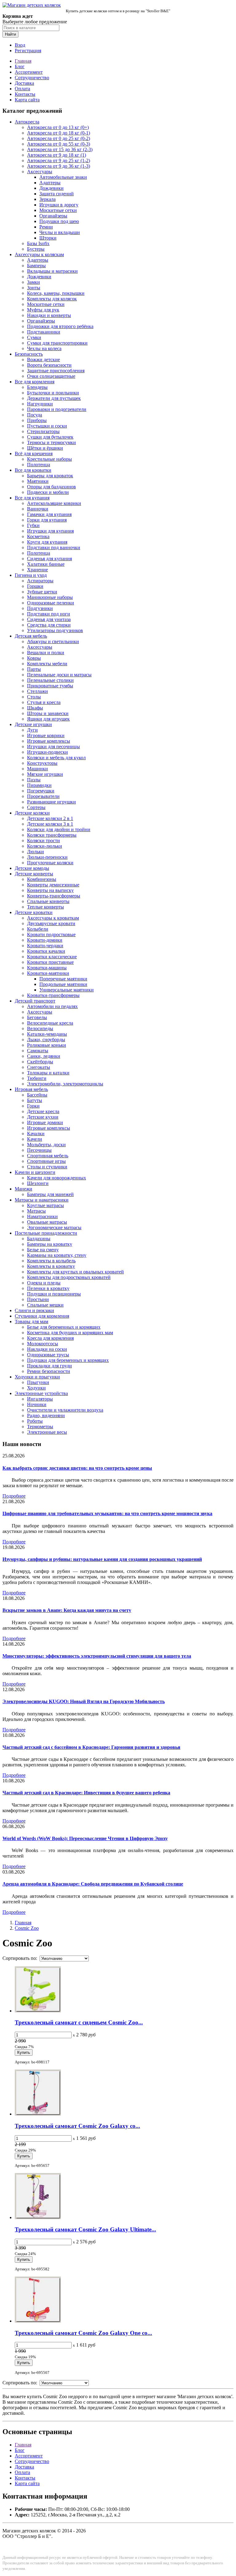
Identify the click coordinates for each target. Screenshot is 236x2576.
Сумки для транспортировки (57, 343)
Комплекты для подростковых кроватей (69, 1277)
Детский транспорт (35, 1001)
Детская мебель (31, 636)
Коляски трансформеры (52, 835)
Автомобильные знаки (63, 177)
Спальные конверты (48, 901)
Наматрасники (42, 1216)
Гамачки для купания (49, 514)
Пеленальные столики (50, 680)
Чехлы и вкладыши (60, 232)
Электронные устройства (41, 1393)
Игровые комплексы (49, 741)
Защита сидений (57, 194)
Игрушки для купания (50, 531)
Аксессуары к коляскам (39, 254)
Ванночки (38, 509)
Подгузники (40, 608)
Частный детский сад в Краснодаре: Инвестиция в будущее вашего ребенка (86, 1793)
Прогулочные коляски (50, 863)
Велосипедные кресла (50, 1023)
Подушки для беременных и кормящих (68, 1360)
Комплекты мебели (47, 664)
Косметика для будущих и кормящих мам (70, 1333)
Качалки (36, 1134)
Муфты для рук (43, 310)
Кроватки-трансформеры (53, 995)
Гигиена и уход (31, 575)
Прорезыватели (43, 796)
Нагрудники (40, 404)
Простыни (38, 1299)
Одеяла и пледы (44, 1283)
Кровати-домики (45, 940)
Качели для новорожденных (57, 1178)
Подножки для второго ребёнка (60, 326)
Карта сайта (27, 100)
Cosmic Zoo (27, 1928)
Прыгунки (38, 1382)
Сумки (34, 337)
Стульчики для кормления (42, 1316)
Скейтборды (40, 1062)
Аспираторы (40, 581)
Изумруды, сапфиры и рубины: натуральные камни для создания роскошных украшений (102, 1559)
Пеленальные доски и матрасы (59, 675)
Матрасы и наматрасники (42, 1200)
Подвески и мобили (48, 492)
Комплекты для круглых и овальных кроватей (75, 1272)
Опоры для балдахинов (51, 487)
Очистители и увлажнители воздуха (65, 1410)
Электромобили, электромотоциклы (65, 1084)
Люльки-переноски (47, 857)
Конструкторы (42, 763)
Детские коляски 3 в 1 (50, 824)
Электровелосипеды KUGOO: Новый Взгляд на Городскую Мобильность (84, 1701)
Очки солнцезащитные (51, 376)
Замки (33, 282)
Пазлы (34, 780)
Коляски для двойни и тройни (59, 829)
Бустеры (36, 249)
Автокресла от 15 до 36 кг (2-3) (60, 149)
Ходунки (36, 1388)
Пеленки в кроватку (48, 1288)
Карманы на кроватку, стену (57, 1255)
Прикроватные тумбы (50, 686)
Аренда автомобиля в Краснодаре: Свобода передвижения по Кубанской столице (93, 1884)
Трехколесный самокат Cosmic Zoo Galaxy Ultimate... (85, 2229)
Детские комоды (32, 868)
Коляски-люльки (45, 846)
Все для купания (32, 498)
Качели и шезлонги (35, 1172)
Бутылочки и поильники (53, 393)
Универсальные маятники (67, 990)
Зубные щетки (42, 592)
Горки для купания (47, 520)
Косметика (38, 536)
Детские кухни (43, 1117)
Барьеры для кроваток (50, 476)
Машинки (37, 769)
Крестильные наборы (49, 459)
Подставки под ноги (49, 614)
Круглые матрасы (45, 1205)
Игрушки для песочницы (53, 747)
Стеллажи (37, 691)
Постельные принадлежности (46, 1233)
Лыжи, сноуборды (46, 1040)
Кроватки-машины (47, 968)
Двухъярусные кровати (51, 923)
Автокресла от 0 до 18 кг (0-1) (59, 133)
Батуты (35, 1100)
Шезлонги (38, 1183)
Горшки (35, 586)
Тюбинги (37, 1078)
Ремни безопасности (49, 1371)
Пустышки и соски (47, 426)
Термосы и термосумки (51, 442)
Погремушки (41, 791)
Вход (20, 45)
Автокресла (27, 122)
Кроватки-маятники (48, 973)
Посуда (35, 415)
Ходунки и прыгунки (37, 1377)
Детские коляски (32, 813)
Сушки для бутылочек (50, 437)
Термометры (40, 1427)
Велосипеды (40, 1028)
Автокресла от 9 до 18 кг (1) (57, 155)
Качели (35, 1139)
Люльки (35, 852)
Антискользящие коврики (54, 503)
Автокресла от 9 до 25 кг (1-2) (59, 160)
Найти (10, 34)
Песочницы (39, 1150)
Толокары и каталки (48, 1073)
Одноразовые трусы (48, 1355)
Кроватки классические (52, 957)
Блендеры (37, 387)
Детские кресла (43, 1111)
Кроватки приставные (50, 962)
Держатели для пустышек (54, 398)
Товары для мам (31, 1321)
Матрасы (36, 1211)
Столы (34, 697)
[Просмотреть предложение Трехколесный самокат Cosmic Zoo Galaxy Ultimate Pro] (38, 2217)
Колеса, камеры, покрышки (56, 293)
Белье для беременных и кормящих (64, 1327)
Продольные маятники (63, 984)
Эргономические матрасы (54, 1227)
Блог (20, 66)
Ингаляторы (40, 1399)
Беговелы (37, 1017)
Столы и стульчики (47, 1167)
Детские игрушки (33, 724)
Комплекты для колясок (52, 299)
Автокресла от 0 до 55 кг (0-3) (59, 144)
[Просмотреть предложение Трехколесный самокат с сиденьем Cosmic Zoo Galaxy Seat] (38, 2011)
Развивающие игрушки (51, 802)
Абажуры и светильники (53, 641)
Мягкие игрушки (45, 774)
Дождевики (51, 188)
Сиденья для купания (49, 559)
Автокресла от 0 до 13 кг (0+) (58, 127)
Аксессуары (40, 172)
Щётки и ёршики (45, 448)
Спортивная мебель (48, 1156)
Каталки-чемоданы (47, 1034)
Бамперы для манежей (50, 1194)
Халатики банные (46, 564)
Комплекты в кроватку (51, 1266)
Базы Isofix (38, 243)
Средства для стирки (49, 625)
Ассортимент (29, 72)
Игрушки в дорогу (59, 205)
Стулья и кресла (44, 702)
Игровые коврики (46, 735)
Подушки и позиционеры (54, 1294)
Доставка (24, 83)
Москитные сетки (58, 210)
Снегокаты (39, 1067)
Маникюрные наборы (50, 597)
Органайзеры (53, 216)
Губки (33, 525)
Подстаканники (44, 332)
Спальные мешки (45, 1305)
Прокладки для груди (49, 1366)
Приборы (37, 420)
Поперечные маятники (63, 979)
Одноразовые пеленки (51, 603)
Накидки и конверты (49, 315)
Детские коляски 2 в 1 (50, 818)
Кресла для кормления (50, 1338)
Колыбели (38, 929)
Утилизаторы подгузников (55, 630)
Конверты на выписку (50, 890)
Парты (34, 669)
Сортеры (36, 807)
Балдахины (39, 1239)
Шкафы (35, 708)
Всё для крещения (34, 453)
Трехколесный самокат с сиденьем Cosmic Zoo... (79, 2022)
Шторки (48, 238)
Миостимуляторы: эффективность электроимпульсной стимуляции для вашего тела (97, 1656)
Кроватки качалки (46, 951)
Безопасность (29, 354)
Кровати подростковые (51, 934)
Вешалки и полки (46, 653)
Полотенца (39, 465)
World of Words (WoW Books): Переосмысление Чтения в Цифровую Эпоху (85, 1838)
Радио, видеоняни (46, 1415)
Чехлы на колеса (44, 348)
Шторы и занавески (48, 713)
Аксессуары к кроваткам (53, 918)
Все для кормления (35, 382)
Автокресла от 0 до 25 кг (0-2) (59, 138)
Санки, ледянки (44, 1056)
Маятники (38, 481)
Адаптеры (50, 183)
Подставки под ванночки (54, 547)
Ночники (37, 1404)
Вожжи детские (43, 360)
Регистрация (28, 51)
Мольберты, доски (46, 1145)
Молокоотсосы (43, 1344)
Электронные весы (47, 1432)
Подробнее (14, 1496)
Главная (23, 61)
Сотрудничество (32, 78)
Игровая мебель (31, 1089)
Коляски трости (43, 840)
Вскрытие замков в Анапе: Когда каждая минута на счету (67, 1610)
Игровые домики (45, 1122)
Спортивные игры (46, 1161)
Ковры (34, 658)
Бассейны (37, 1095)
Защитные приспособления (56, 371)
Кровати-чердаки (45, 946)
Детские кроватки (34, 912)
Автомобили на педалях (52, 1006)
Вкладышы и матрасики (52, 271)
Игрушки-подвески (47, 752)
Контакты (25, 94)
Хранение (37, 570)
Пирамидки (39, 785)
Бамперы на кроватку (50, 1244)
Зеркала (47, 199)
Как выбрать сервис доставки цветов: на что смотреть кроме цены (77, 1468)
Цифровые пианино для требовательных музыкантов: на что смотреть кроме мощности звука (107, 1513)
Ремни (46, 227)
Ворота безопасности (49, 365)
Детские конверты (34, 874)
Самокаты (38, 1051)
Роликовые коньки (47, 1045)
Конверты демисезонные (53, 885)
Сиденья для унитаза (49, 619)
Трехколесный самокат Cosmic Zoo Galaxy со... (77, 2126)
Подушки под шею (59, 221)
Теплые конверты (45, 907)
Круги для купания (47, 542)
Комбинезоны (42, 879)
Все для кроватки (33, 470)
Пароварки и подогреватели (57, 409)
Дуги (32, 730)
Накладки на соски (47, 1349)
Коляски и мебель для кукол (56, 758)
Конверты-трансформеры (54, 896)
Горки (33, 1106)
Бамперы (36, 266)
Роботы (35, 1421)
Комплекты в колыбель (51, 1261)
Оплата (22, 89)
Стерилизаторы (43, 431)
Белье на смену (43, 1250)
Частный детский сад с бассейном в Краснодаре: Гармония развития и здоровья (91, 1747)
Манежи (24, 1189)
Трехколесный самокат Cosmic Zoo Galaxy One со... (83, 2333)
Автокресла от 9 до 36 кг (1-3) (59, 166)
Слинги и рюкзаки (34, 1310)
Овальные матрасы (47, 1222)
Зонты (34, 288)
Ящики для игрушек (48, 719)
